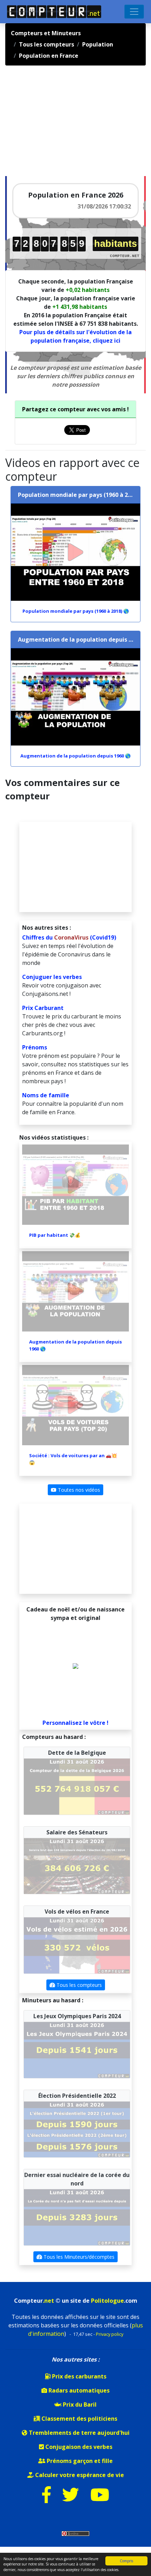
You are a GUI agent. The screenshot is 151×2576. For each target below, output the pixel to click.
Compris (126, 2561)
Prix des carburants (78, 2376)
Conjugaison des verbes (78, 2447)
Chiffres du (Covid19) (69, 937)
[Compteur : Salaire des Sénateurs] (77, 1865)
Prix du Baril (79, 2405)
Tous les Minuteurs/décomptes (78, 2257)
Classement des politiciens (79, 2419)
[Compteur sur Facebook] (47, 2499)
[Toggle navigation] (134, 12)
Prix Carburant (43, 1008)
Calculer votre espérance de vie (79, 2475)
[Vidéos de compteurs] (100, 2499)
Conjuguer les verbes (52, 977)
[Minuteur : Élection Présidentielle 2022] (77, 2129)
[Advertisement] (58, 124)
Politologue (107, 2301)
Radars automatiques (78, 2390)
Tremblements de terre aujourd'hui (78, 2433)
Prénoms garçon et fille (79, 2461)
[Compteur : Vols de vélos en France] (77, 1945)
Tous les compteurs (78, 1985)
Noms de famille (46, 1095)
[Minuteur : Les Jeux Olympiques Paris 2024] (77, 2050)
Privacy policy (110, 2334)
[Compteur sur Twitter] (71, 2499)
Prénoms (35, 1047)
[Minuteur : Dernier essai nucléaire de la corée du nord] (77, 2217)
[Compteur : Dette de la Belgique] (77, 1786)
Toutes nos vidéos (78, 1490)
